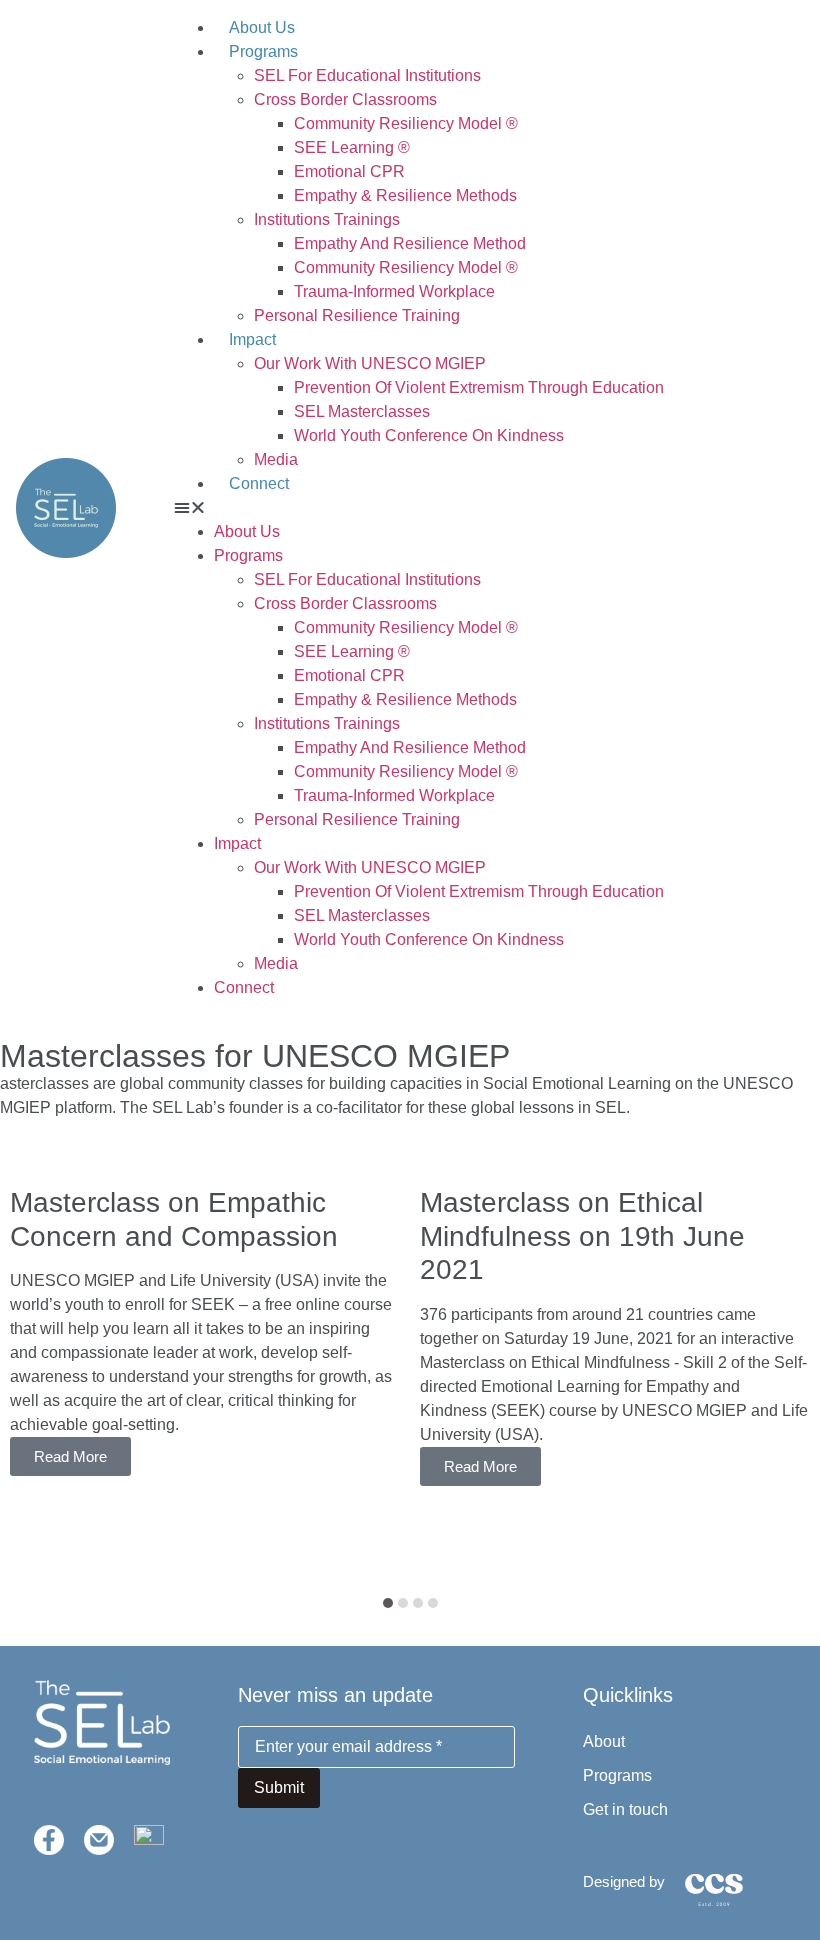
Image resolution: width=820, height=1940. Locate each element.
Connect (259, 483)
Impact (252, 339)
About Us (262, 27)
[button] (489, 508)
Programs (263, 51)
